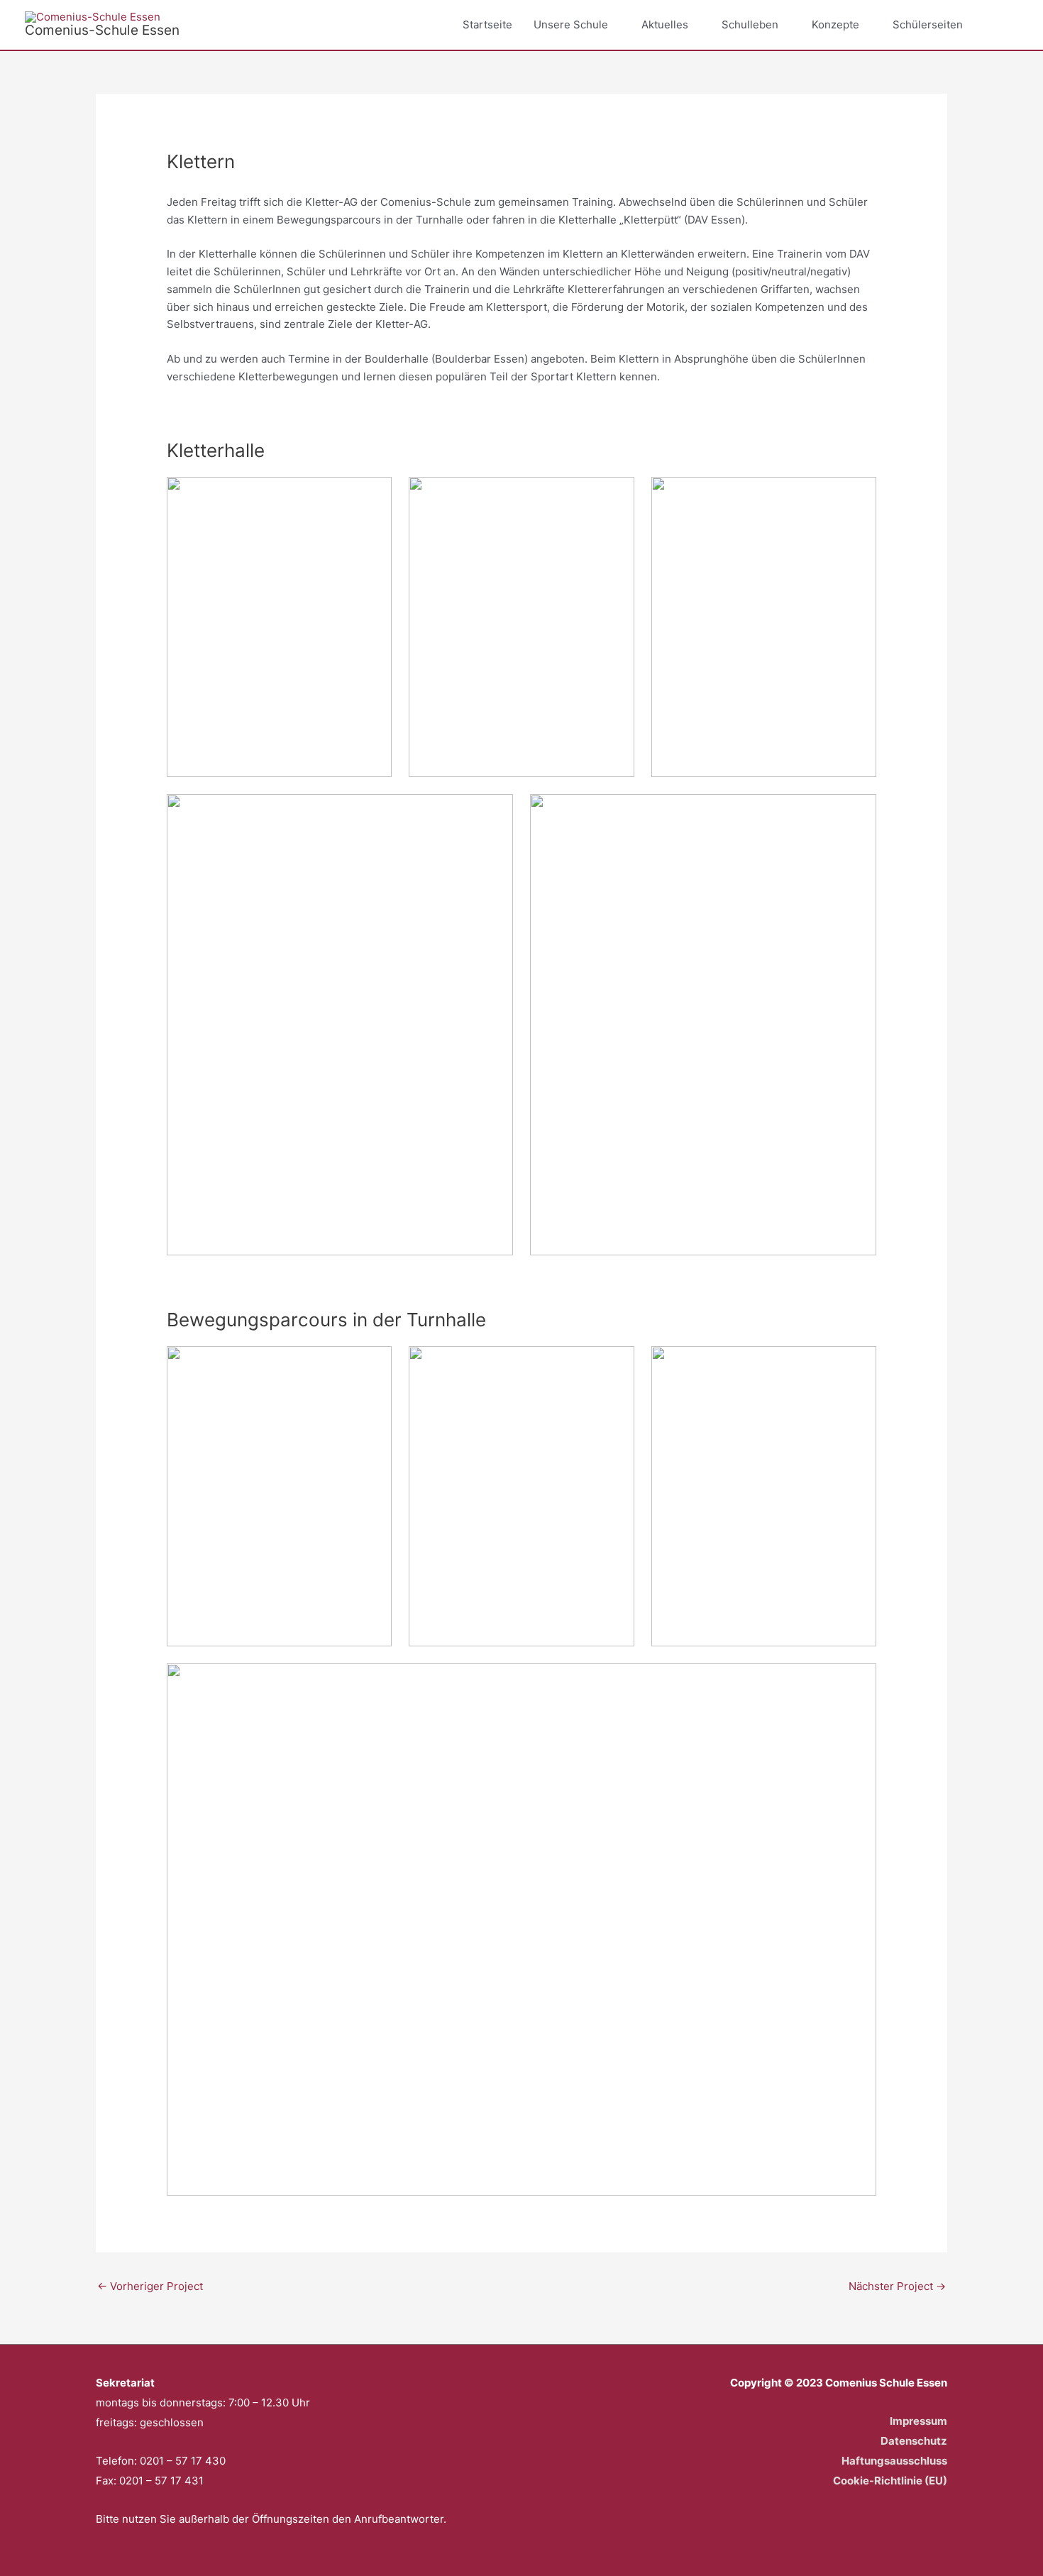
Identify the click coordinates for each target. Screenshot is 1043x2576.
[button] (1002, 25)
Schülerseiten (928, 24)
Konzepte (835, 24)
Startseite (487, 24)
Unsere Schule (571, 24)
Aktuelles (665, 24)
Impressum (918, 2421)
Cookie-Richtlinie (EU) (890, 2481)
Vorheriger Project (150, 2286)
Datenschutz (914, 2441)
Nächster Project (897, 2286)
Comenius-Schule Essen (102, 30)
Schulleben (750, 24)
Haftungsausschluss (894, 2461)
